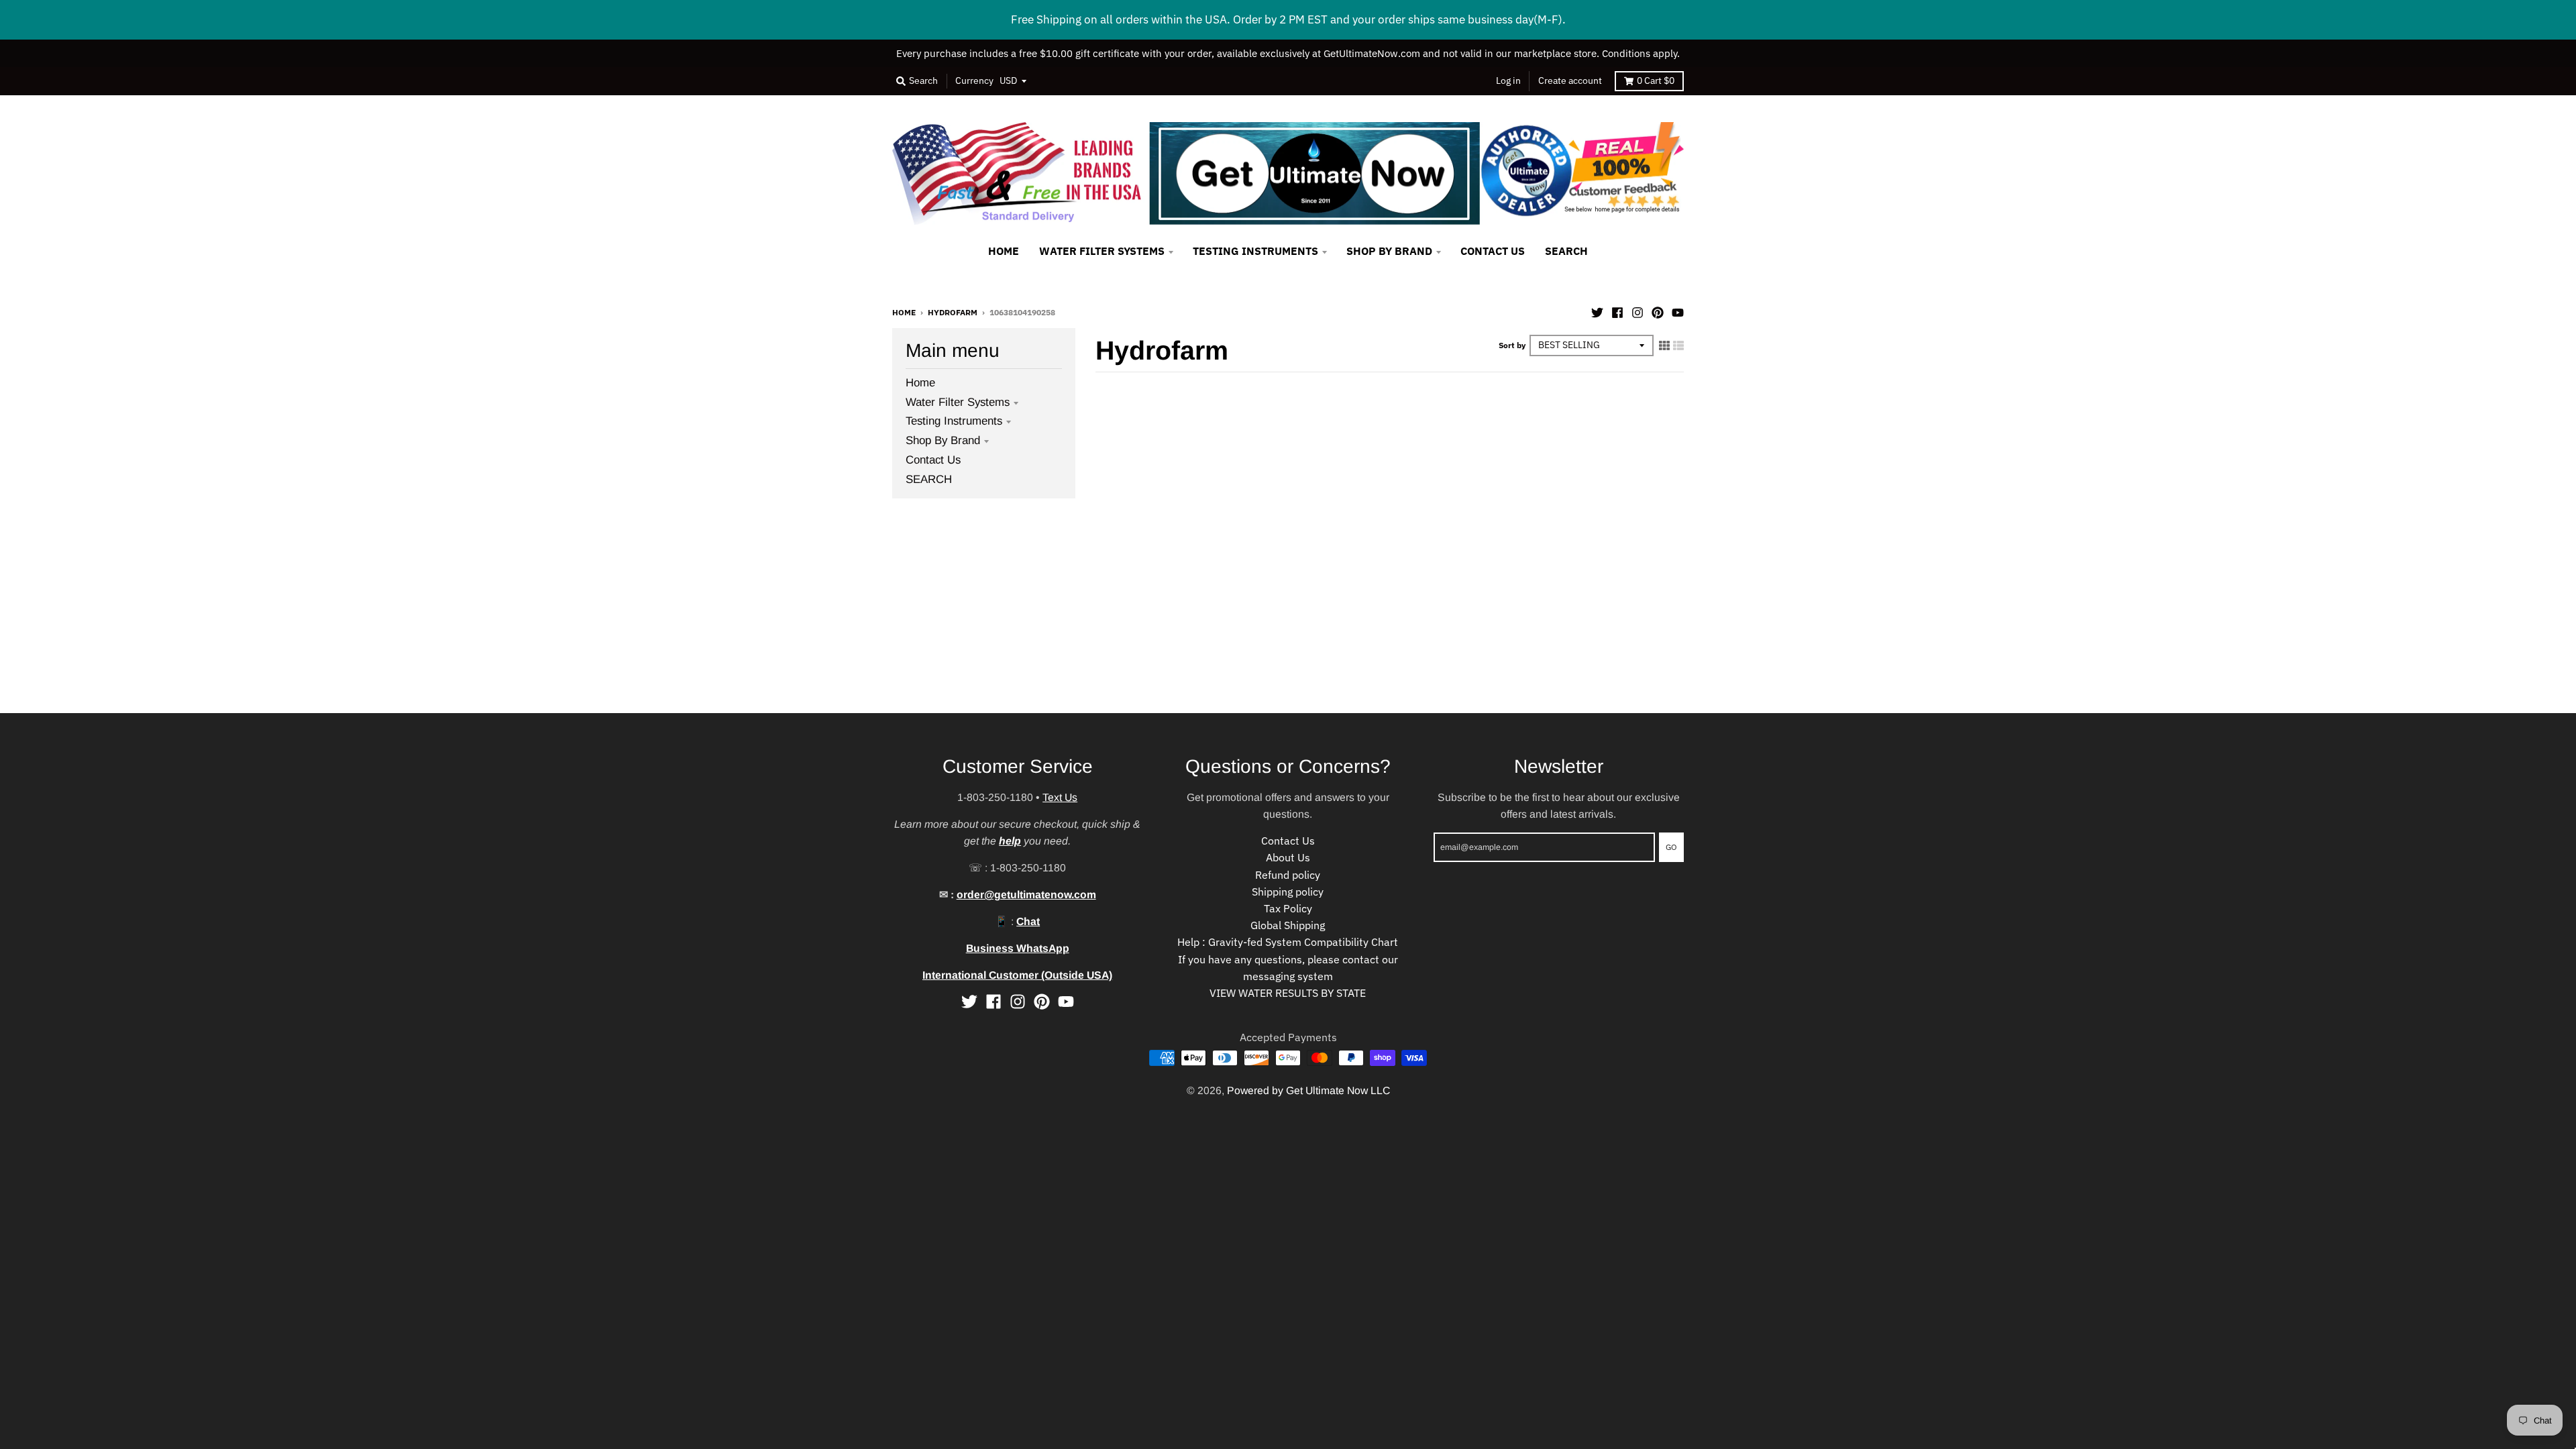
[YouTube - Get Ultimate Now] (1678, 311)
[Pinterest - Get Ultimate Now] (1658, 311)
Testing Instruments (954, 421)
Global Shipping (1288, 925)
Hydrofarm (953, 312)
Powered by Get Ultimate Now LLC (1308, 1090)
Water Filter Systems (958, 402)
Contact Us (933, 460)
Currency (974, 80)
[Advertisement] (402, 619)
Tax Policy (1288, 908)
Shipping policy (1288, 892)
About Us (1288, 857)
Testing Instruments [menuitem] (1255, 251)
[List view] (1678, 345)
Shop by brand (943, 440)
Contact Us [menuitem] (1493, 251)
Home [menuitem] (1004, 251)
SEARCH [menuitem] (1566, 251)
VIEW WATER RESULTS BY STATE (1288, 993)
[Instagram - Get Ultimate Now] (1638, 311)
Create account (1570, 80)
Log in (1508, 80)
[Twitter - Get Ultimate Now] (1597, 311)
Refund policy (1288, 875)
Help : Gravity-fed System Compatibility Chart (1288, 942)
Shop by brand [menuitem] (1389, 251)
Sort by (1512, 345)
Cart (1656, 80)
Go (1671, 847)
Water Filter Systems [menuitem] (1102, 251)
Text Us (1060, 797)
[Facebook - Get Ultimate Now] (1617, 311)
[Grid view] (1664, 345)
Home (904, 312)
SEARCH (929, 479)
